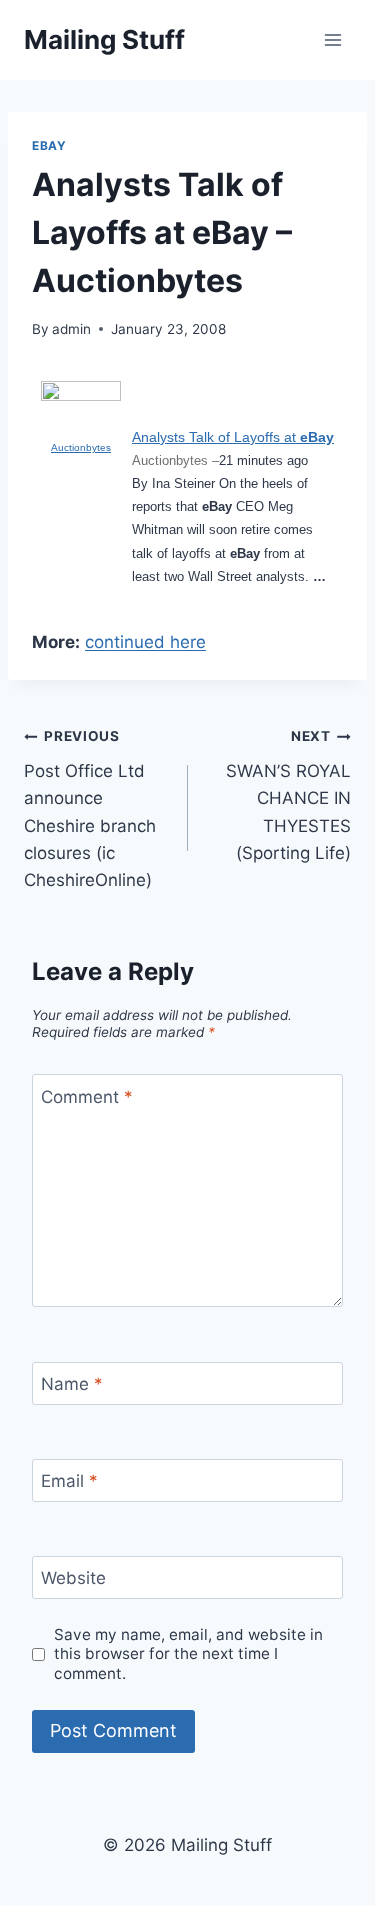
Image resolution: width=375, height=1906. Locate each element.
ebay (49, 145)
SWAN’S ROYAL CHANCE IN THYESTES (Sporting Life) (288, 795)
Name (72, 1384)
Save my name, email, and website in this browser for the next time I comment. (188, 1654)
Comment (87, 1096)
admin (71, 329)
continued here (145, 642)
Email (69, 1481)
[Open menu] (332, 39)
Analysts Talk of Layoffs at (233, 437)
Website (73, 1578)
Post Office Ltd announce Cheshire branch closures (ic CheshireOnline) (90, 808)
